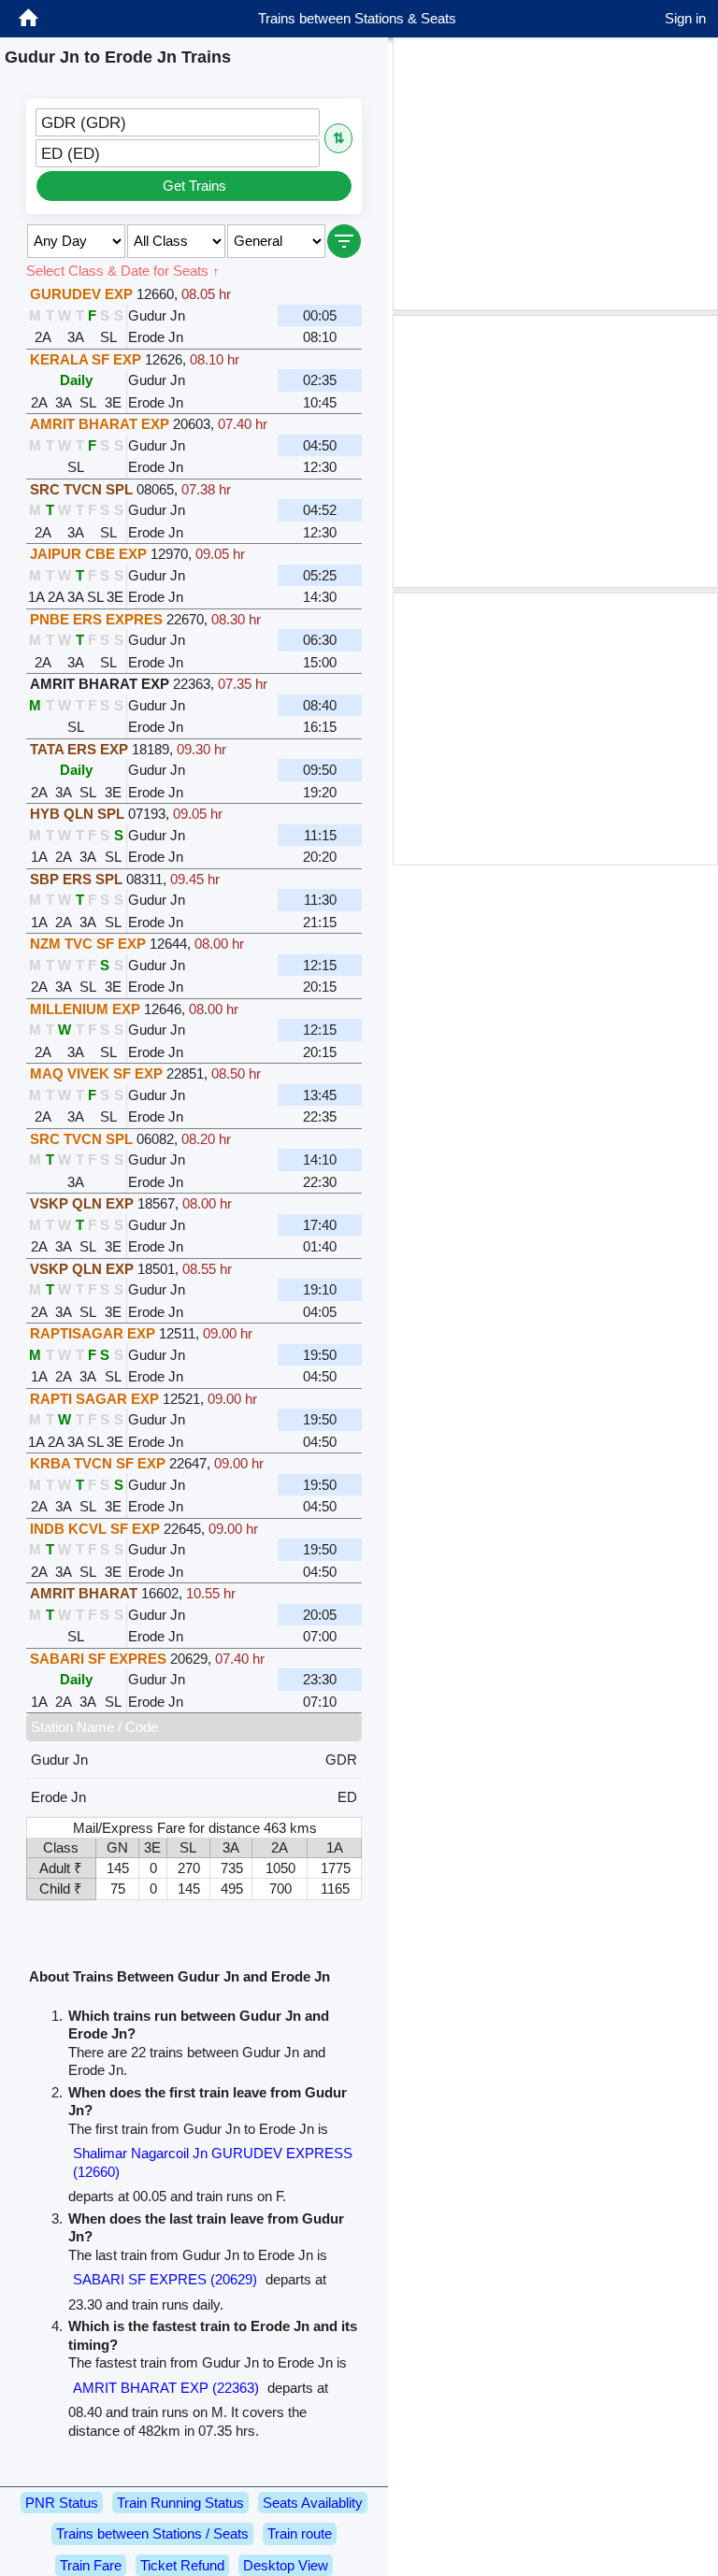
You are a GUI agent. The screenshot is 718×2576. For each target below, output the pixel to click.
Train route (300, 2533)
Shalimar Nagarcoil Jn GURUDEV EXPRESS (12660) (213, 2162)
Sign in (685, 18)
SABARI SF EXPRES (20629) (165, 2279)
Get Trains (194, 186)
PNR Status (62, 2503)
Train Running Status (180, 2503)
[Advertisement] (555, 174)
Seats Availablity (313, 2503)
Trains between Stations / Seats (152, 2533)
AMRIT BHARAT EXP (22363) (166, 2388)
